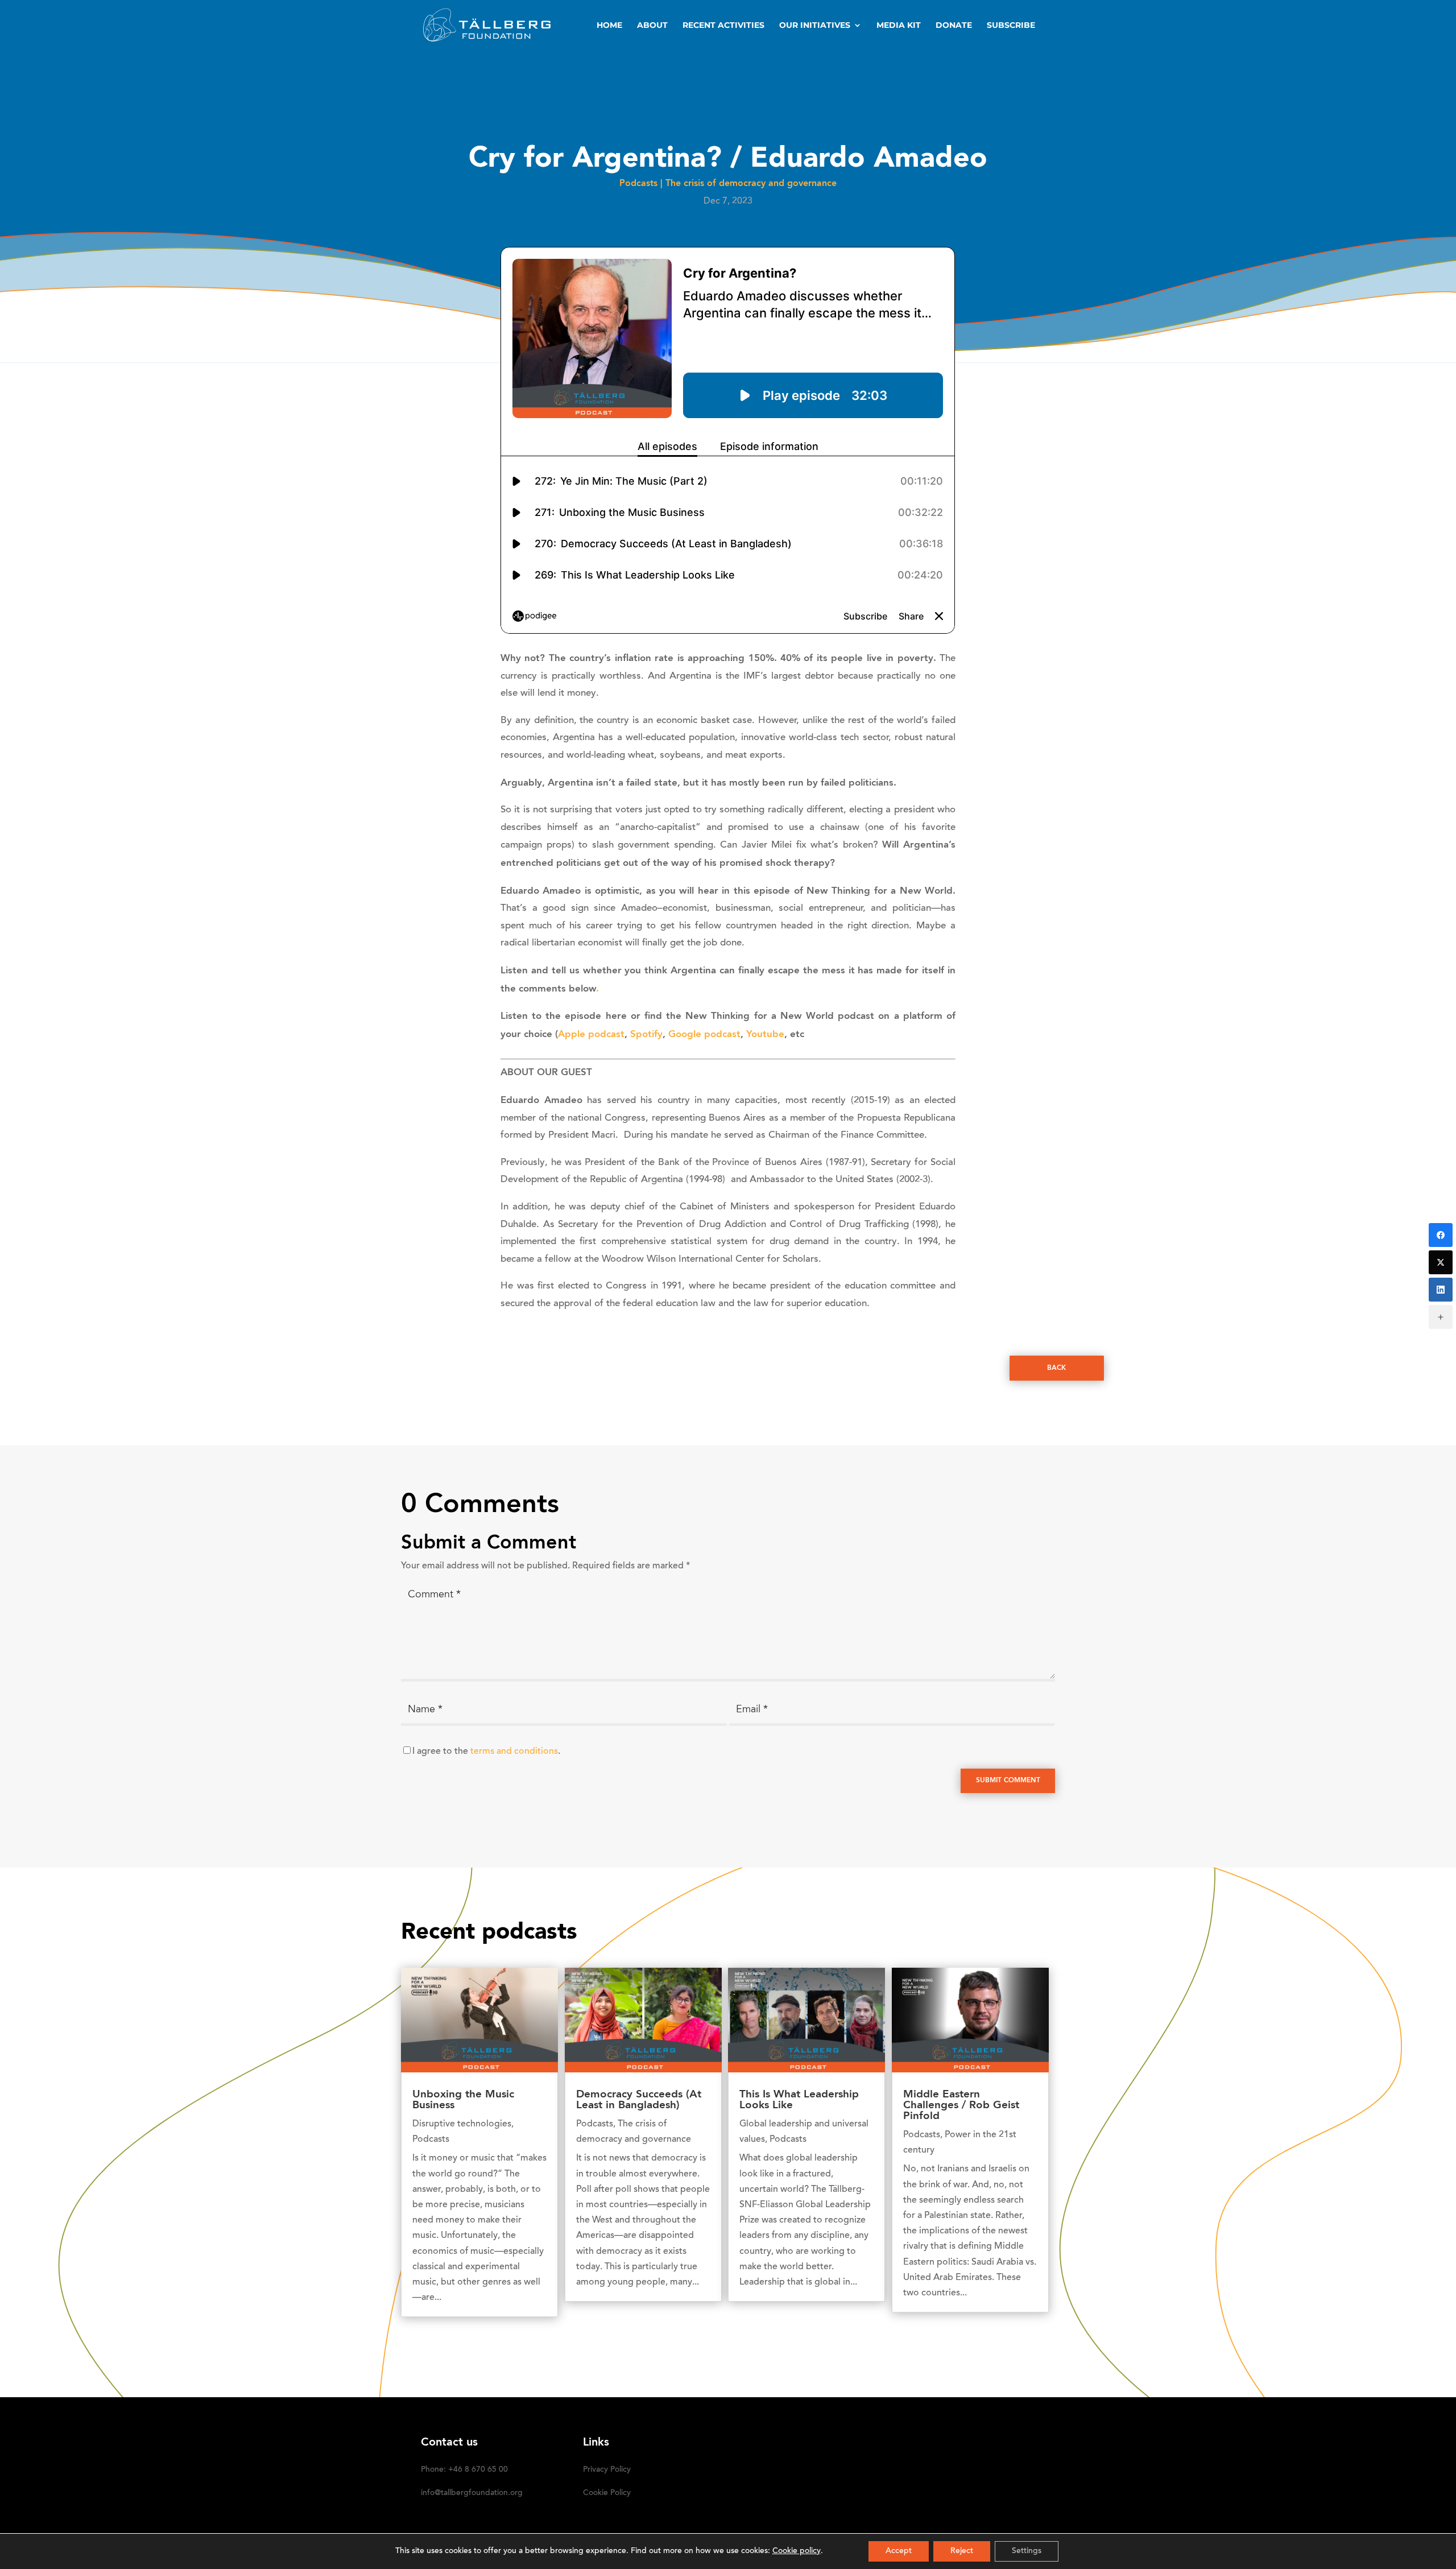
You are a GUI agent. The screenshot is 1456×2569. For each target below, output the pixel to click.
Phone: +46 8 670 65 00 (464, 2470)
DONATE (954, 26)
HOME (609, 26)
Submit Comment (1008, 1781)
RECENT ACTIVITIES (723, 26)
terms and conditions (514, 1752)
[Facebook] (1441, 1235)
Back (1056, 1368)
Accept (899, 2551)
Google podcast (704, 1034)
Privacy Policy (607, 2470)
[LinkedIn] (1441, 1290)
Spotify (646, 1034)
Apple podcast (591, 1034)
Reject (962, 2551)
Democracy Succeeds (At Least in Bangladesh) (639, 2100)
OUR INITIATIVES (815, 26)
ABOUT (652, 26)
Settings (1027, 2551)
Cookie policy (797, 2551)
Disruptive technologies (462, 2124)
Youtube (765, 1034)
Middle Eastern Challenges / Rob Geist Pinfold (961, 2106)
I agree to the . (486, 1752)
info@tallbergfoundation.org (472, 2493)
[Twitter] (1441, 1262)
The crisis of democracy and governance (751, 184)
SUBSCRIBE (1011, 26)
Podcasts (638, 184)
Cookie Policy (607, 2493)
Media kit (899, 26)
